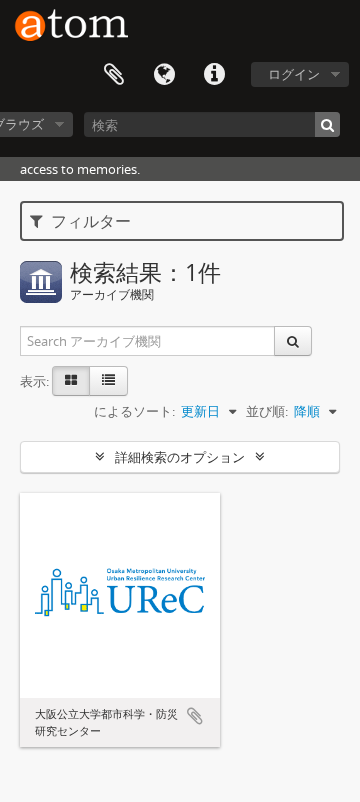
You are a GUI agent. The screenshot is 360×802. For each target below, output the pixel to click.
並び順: (267, 411)
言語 (164, 75)
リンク (214, 75)
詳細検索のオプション (180, 457)
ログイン (294, 74)
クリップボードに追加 (195, 716)
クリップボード (114, 75)
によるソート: (134, 411)
